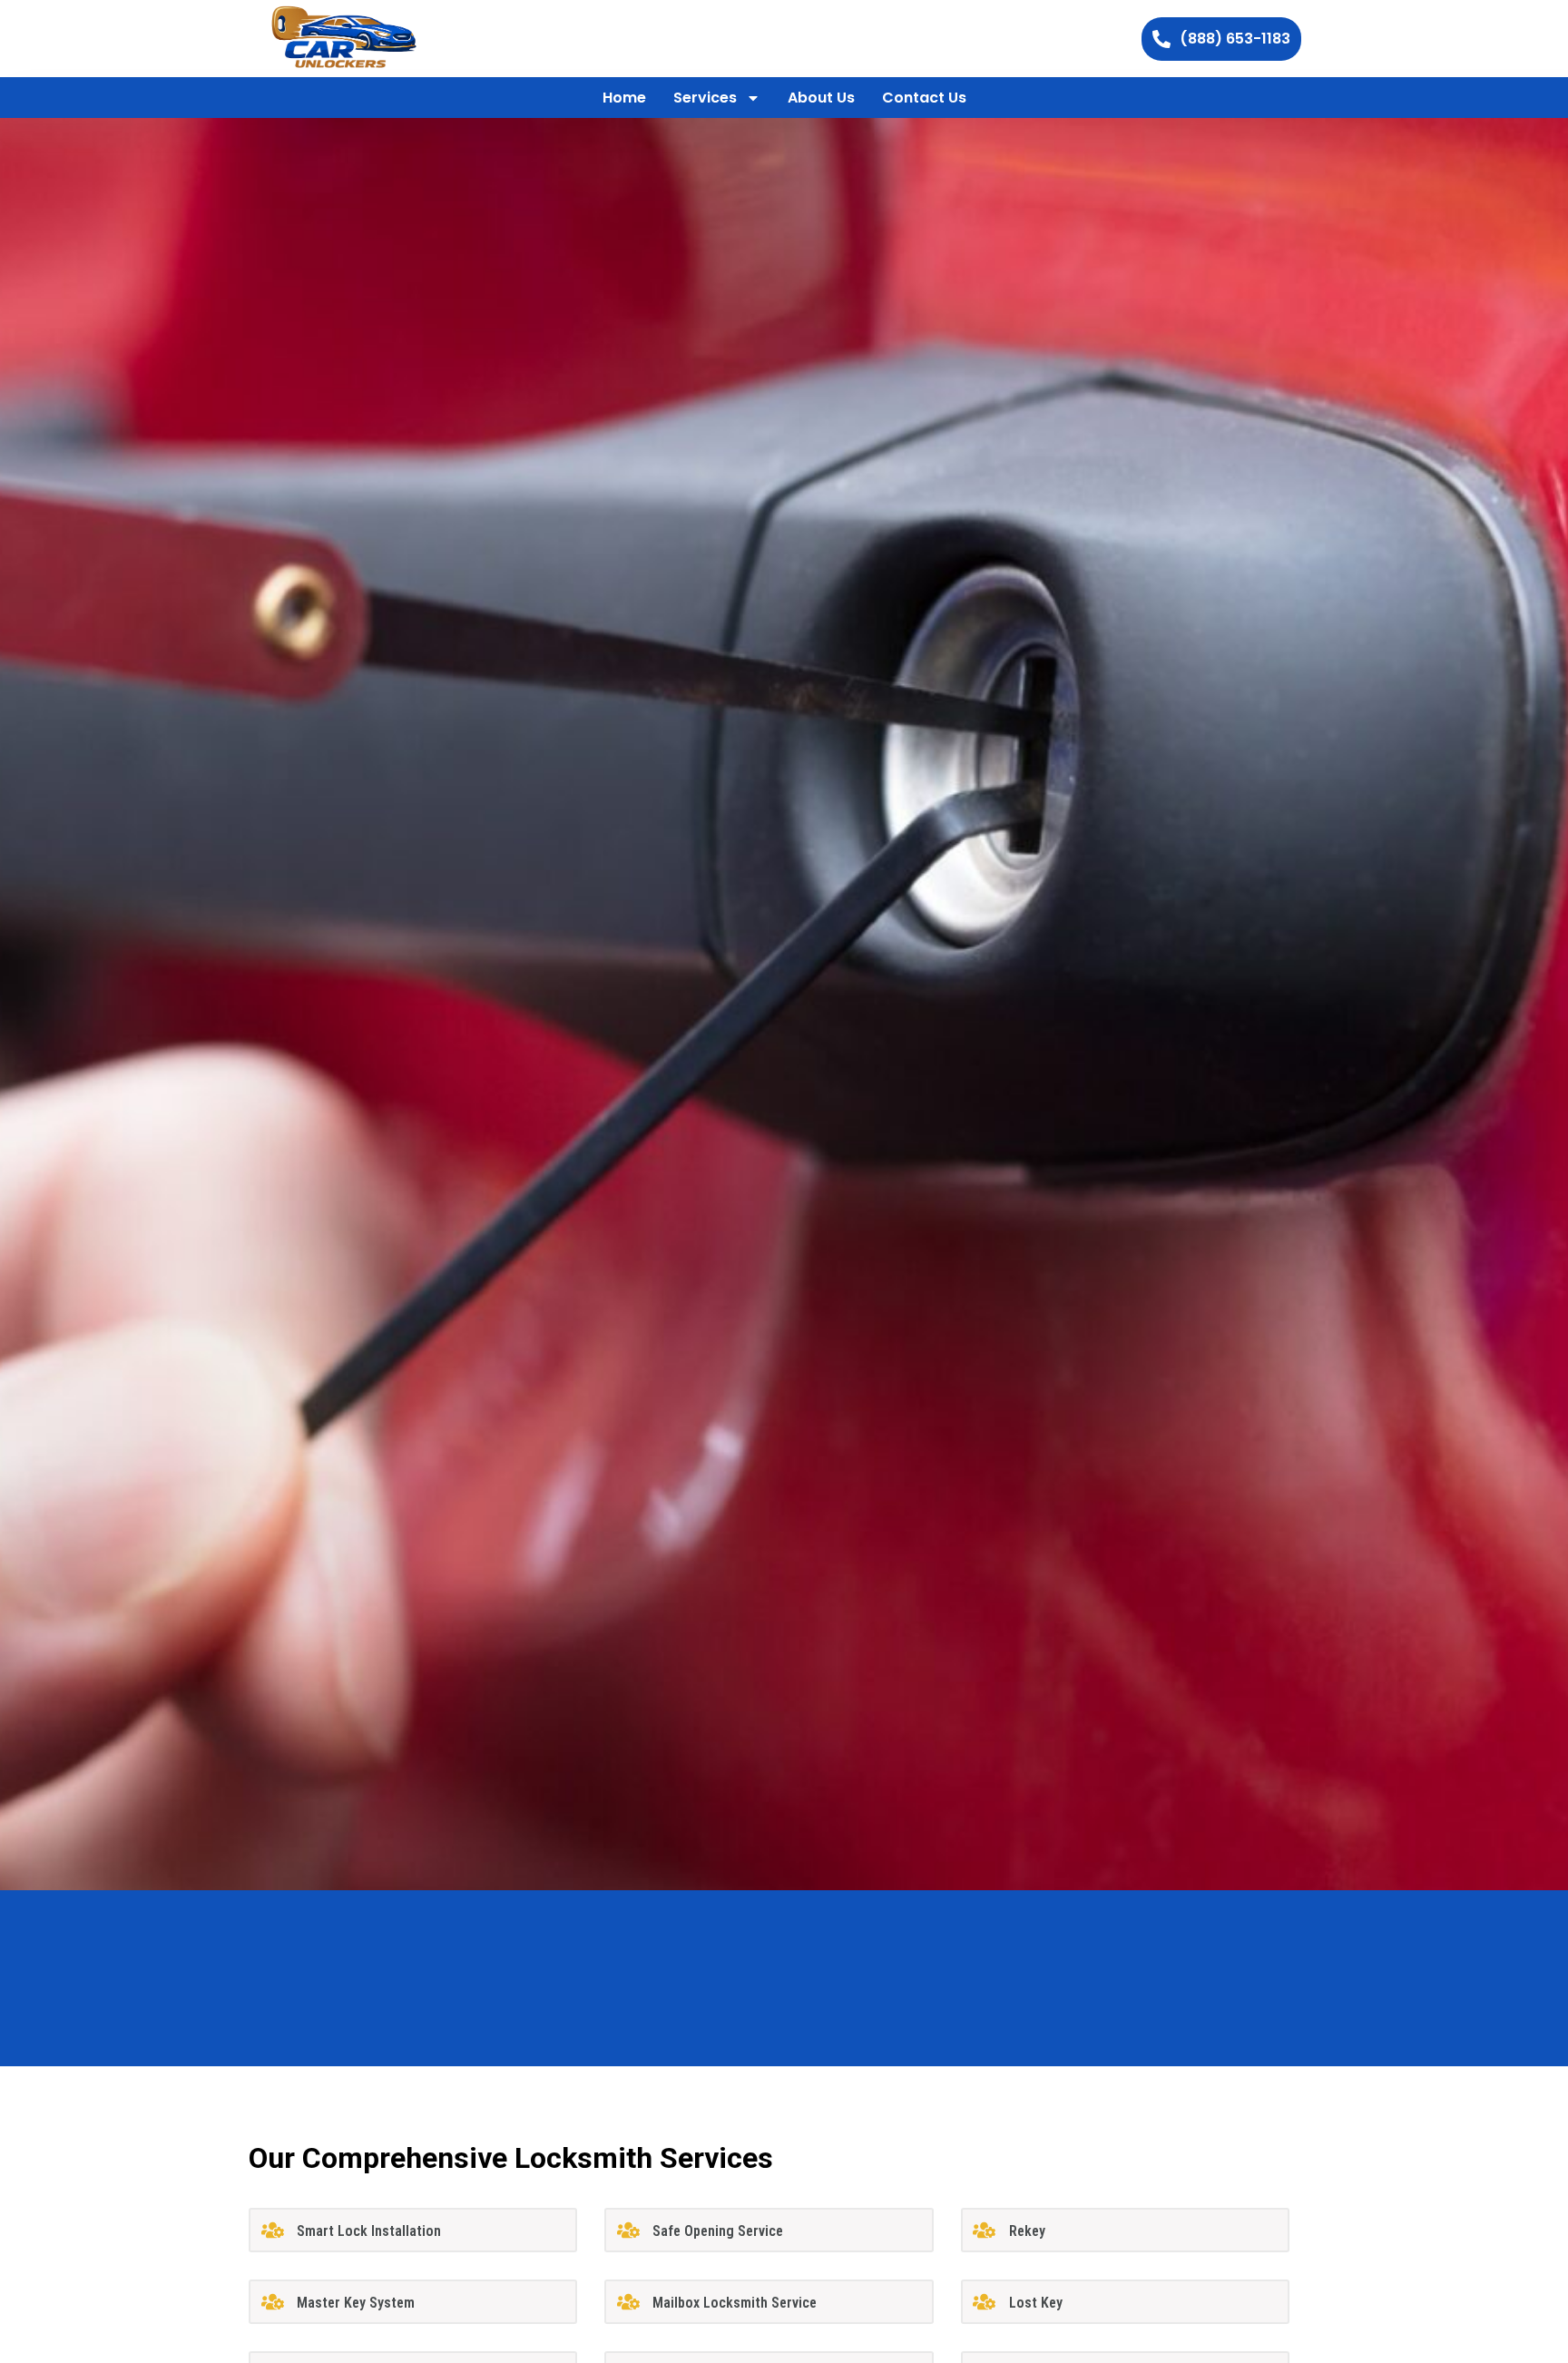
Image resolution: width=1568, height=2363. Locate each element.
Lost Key (1036, 2303)
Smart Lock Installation (369, 2231)
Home (624, 98)
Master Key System (356, 2303)
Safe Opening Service (718, 2231)
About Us (821, 98)
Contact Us (924, 98)
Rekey (1027, 2231)
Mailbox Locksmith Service (735, 2303)
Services (705, 98)
